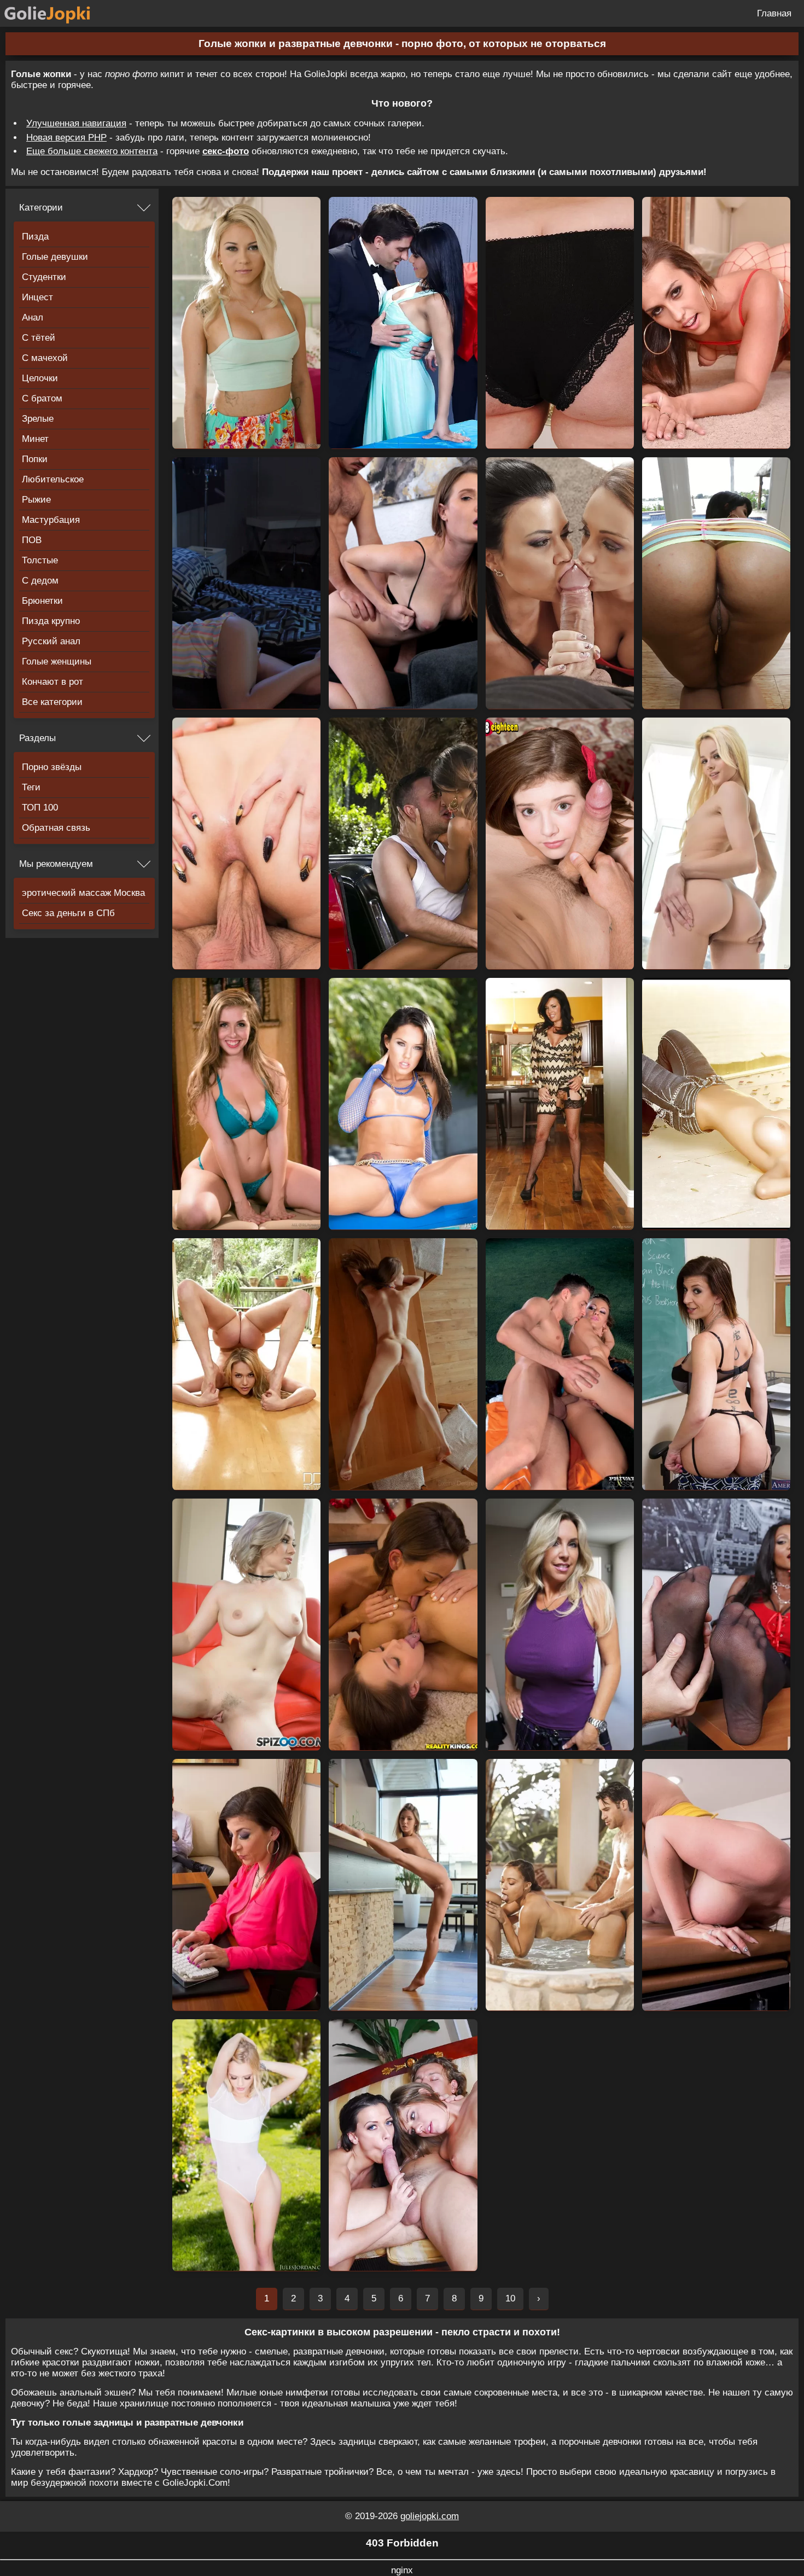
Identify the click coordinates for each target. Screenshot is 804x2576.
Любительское (53, 479)
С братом (42, 398)
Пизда (35, 237)
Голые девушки (55, 257)
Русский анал (51, 641)
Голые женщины (57, 662)
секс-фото (226, 151)
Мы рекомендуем (56, 864)
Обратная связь (56, 828)
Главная (774, 13)
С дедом (40, 581)
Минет (35, 439)
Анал (33, 317)
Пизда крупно (51, 621)
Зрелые (38, 419)
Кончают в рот (53, 682)
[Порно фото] (56, 13)
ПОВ (32, 540)
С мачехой (45, 358)
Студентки (44, 277)
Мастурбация (51, 520)
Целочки (40, 378)
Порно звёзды (52, 767)
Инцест (37, 297)
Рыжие (36, 500)
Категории (41, 208)
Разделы (37, 738)
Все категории (52, 702)
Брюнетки (42, 601)
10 (510, 2298)
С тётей (39, 338)
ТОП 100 (40, 808)
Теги (31, 787)
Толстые (40, 560)
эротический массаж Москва (83, 893)
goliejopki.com (430, 2516)
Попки (35, 459)
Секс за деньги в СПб (68, 913)
